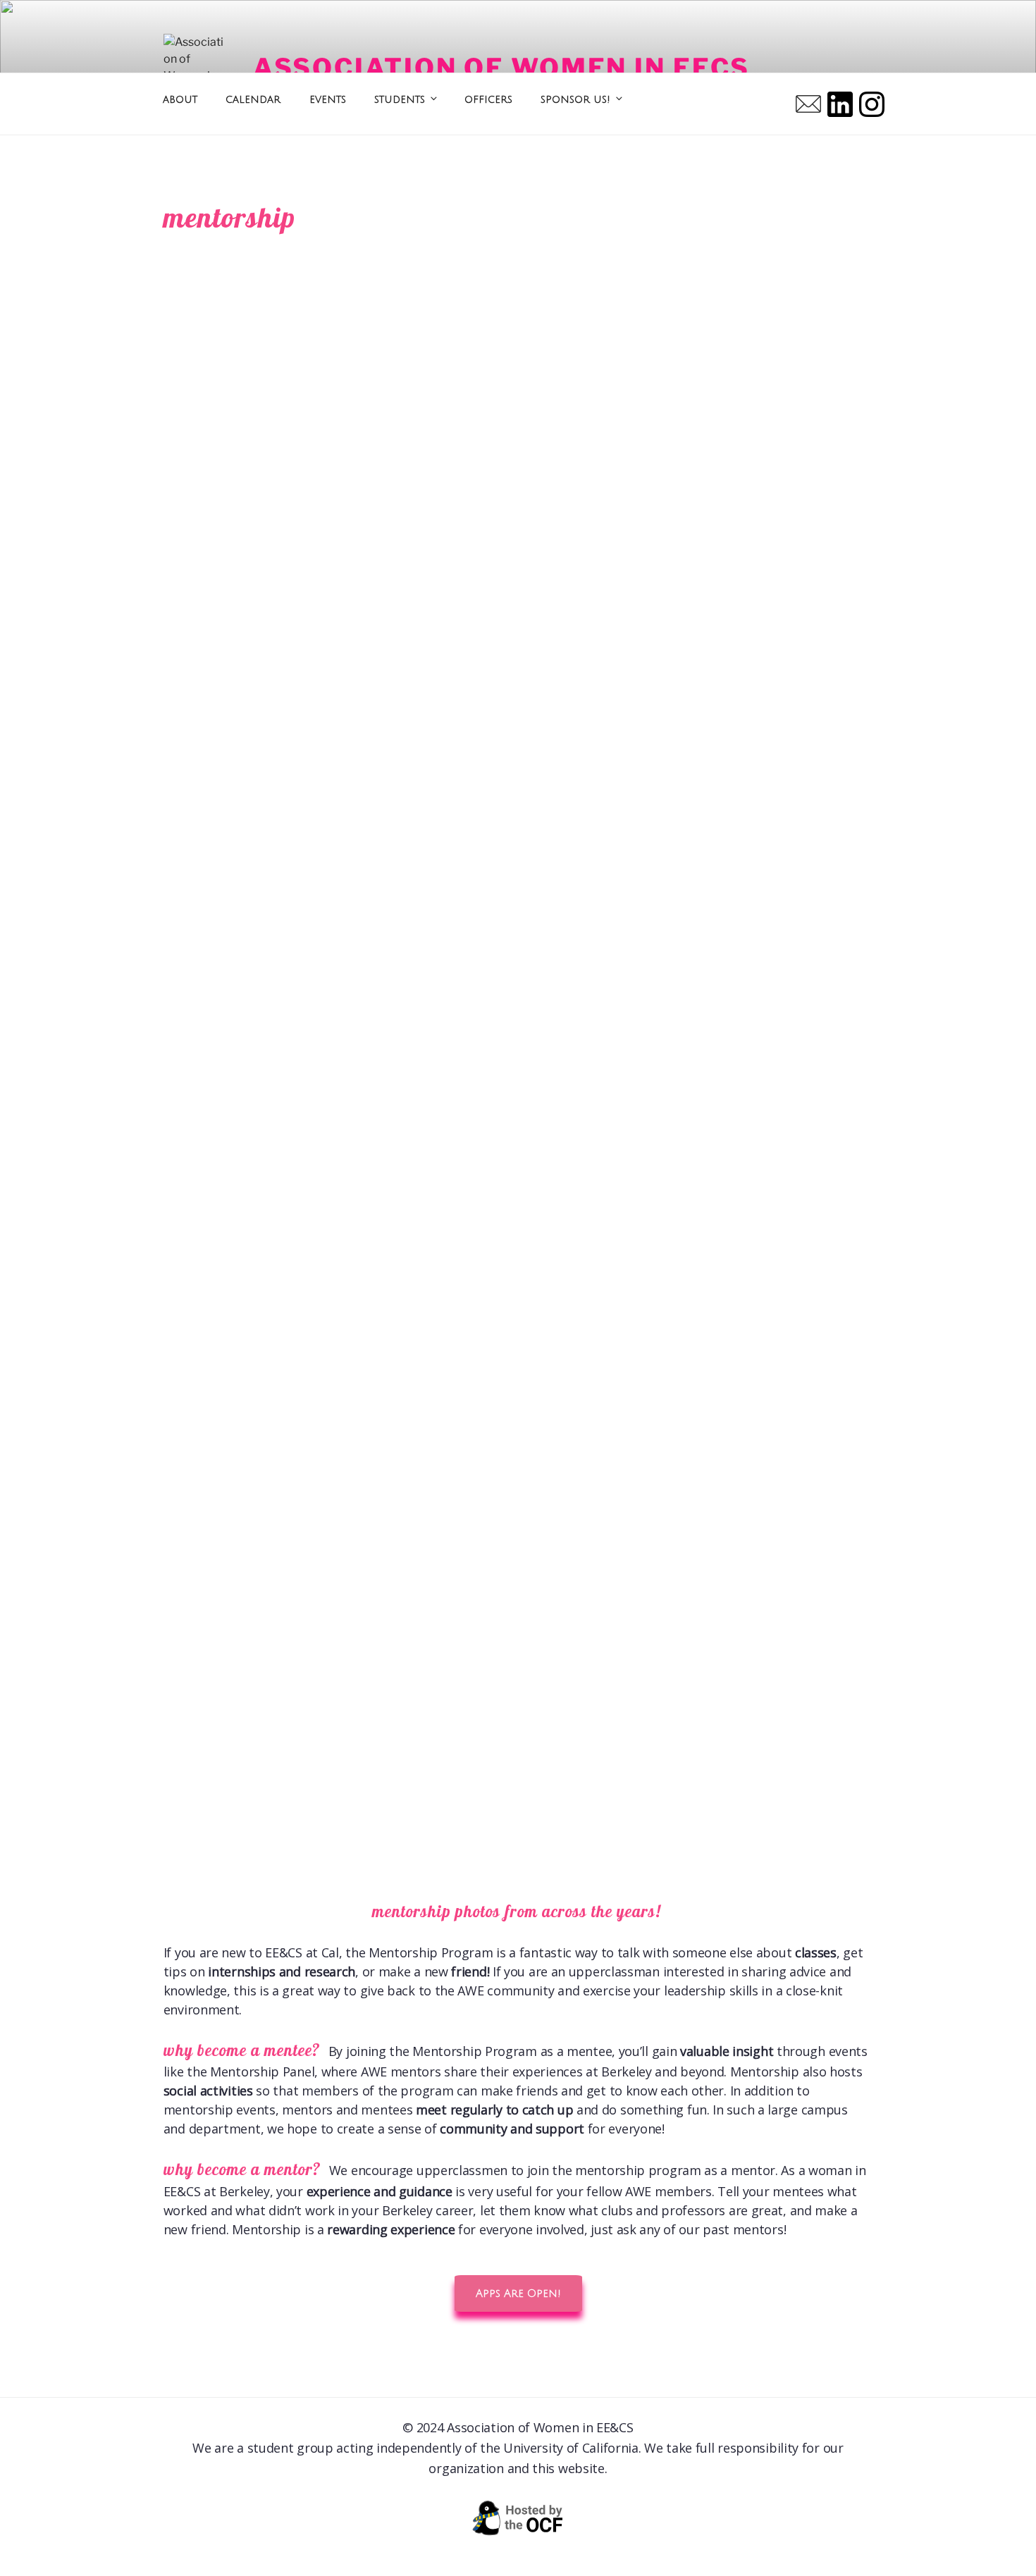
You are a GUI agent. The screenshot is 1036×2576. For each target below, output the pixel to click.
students (400, 99)
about (180, 99)
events (328, 99)
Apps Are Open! (518, 2293)
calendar (253, 99)
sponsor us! (575, 99)
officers (488, 99)
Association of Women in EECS (502, 68)
